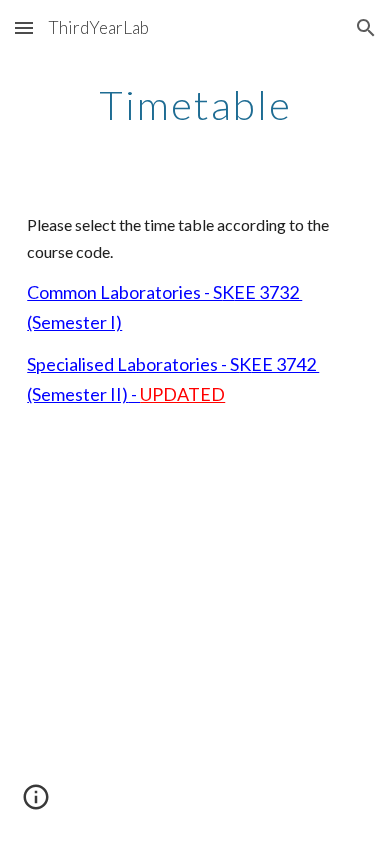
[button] (24, 27)
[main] (195, 105)
